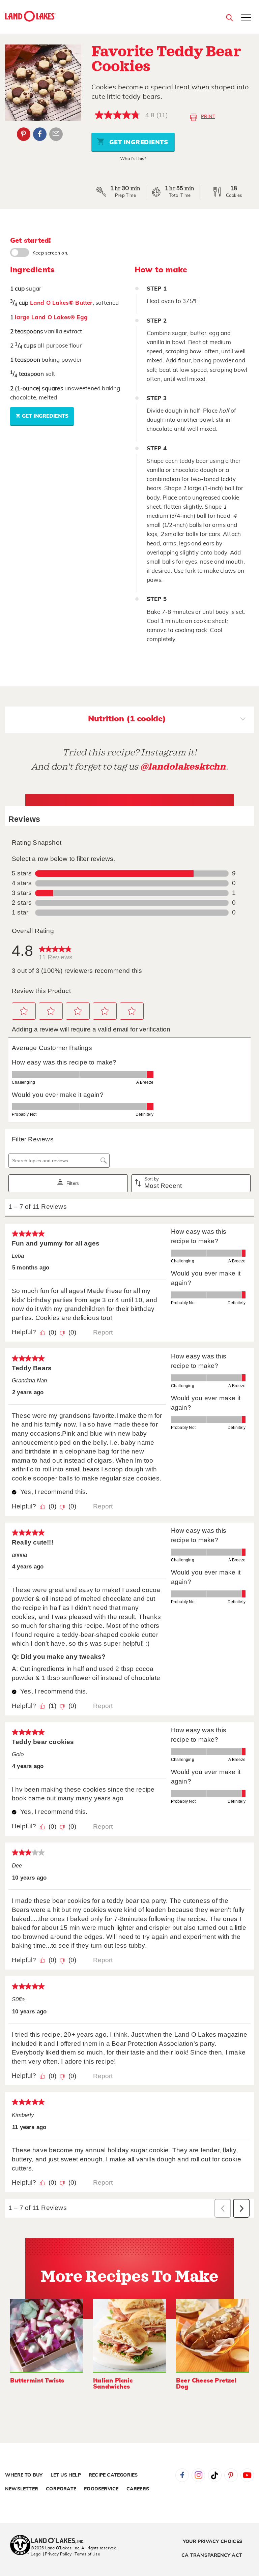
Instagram (198, 2475)
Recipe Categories (113, 2475)
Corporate (61, 2489)
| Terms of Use (86, 2554)
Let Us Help (66, 2475)
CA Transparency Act (212, 2555)
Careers (138, 2489)
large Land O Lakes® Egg (51, 317)
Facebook (40, 134)
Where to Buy (24, 2475)
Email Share (56, 134)
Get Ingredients (138, 143)
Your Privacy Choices (212, 2542)
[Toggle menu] (246, 18)
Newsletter (22, 2489)
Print (208, 117)
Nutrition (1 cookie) (127, 719)
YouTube (247, 2475)
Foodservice (101, 2489)
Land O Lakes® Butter (61, 303)
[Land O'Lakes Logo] (30, 16)
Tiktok (215, 2475)
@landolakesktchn (183, 767)
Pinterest (24, 134)
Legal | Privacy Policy (51, 2554)
